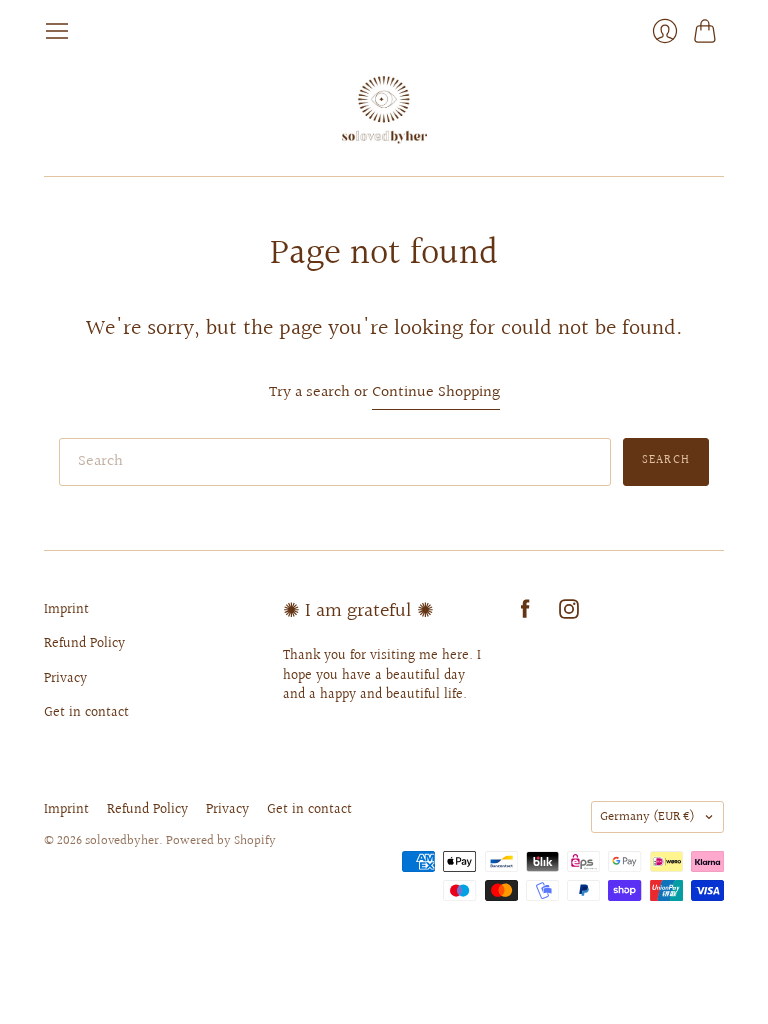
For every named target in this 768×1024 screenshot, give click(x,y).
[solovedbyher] (384, 110)
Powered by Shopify (221, 841)
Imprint (66, 610)
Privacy (65, 679)
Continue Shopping (436, 393)
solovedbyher (122, 841)
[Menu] (57, 31)
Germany (647, 817)
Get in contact (86, 713)
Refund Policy (84, 644)
